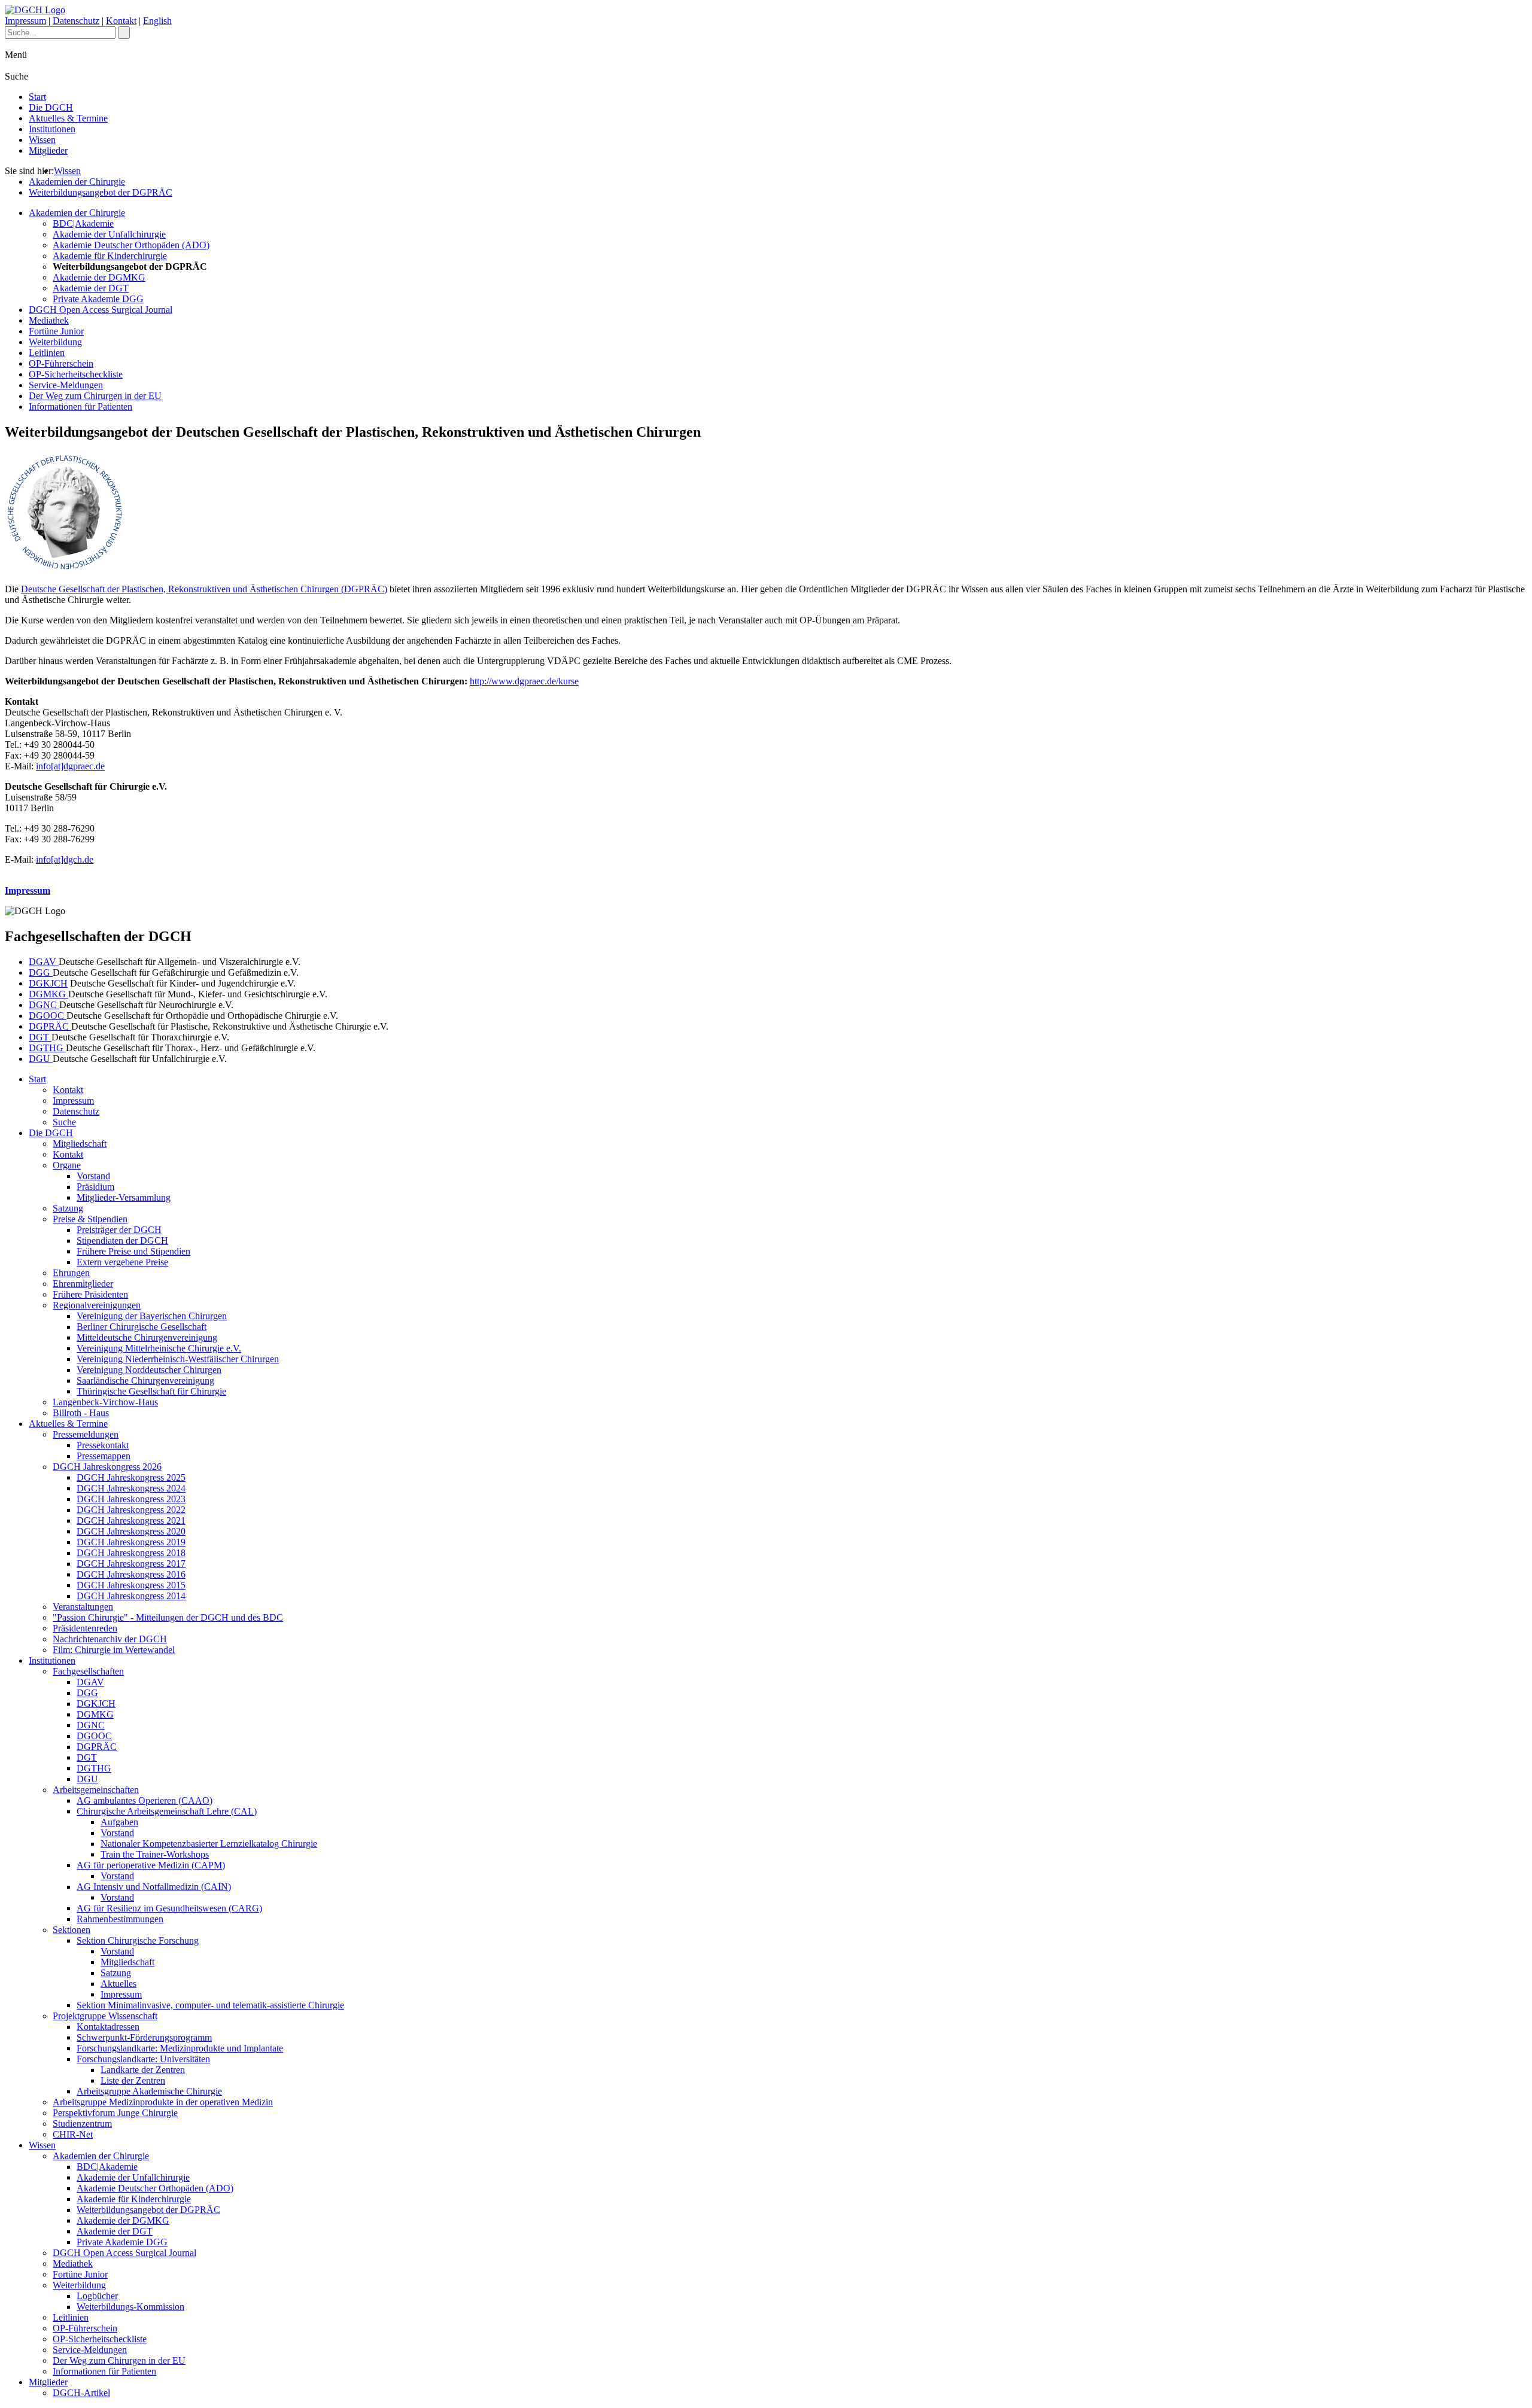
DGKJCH (48, 983)
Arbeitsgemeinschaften (96, 1790)
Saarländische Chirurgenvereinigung (145, 1380)
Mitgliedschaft (80, 1144)
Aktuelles (118, 1984)
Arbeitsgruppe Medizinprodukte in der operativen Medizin (163, 2102)
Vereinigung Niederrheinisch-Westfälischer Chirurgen (178, 1359)
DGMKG (48, 994)
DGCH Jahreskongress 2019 (131, 1542)
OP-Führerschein (61, 363)
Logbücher (97, 2296)
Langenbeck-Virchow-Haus (105, 1402)
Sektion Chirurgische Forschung (138, 1940)
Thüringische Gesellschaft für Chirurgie (151, 1391)
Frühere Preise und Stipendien (133, 1251)
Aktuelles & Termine (68, 118)
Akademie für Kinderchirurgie (110, 256)
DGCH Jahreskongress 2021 (131, 1520)
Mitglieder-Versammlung (124, 1197)
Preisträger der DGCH (119, 1230)
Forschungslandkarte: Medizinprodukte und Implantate (180, 2048)
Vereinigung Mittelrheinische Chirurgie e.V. (159, 1348)
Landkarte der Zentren (143, 2070)
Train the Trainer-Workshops (155, 1854)
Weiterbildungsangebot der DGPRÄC (101, 192)
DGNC (44, 1005)
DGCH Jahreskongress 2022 (131, 1510)
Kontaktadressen (108, 2027)
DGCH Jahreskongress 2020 (131, 1531)
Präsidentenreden (85, 1628)
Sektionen (72, 1930)
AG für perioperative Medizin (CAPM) (151, 1865)
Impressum (25, 21)
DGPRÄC (50, 1026)
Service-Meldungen (66, 385)
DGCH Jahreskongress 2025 (131, 1477)
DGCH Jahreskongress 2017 (131, 1564)
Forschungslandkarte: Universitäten (143, 2059)
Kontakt (121, 21)
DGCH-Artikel (81, 2393)
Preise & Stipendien (90, 1219)
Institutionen (52, 129)
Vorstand (93, 1176)
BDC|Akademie (83, 223)
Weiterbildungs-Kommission (130, 2307)
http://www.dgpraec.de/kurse (524, 681)
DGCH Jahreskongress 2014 (131, 1596)
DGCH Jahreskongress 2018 (131, 1553)
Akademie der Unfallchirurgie (109, 234)
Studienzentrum (82, 2124)
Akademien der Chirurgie (77, 182)
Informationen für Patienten (80, 407)
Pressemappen (104, 1456)
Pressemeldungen (86, 1434)
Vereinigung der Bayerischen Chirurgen (152, 1316)
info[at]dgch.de (65, 859)
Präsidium (95, 1187)
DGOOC (48, 1016)
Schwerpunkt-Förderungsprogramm (144, 2037)
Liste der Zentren (133, 2080)
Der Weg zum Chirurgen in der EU (95, 396)
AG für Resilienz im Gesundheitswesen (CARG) (169, 1908)
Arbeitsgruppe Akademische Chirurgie (149, 2091)
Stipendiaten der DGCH (122, 1240)
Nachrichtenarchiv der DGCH (110, 1639)
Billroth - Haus (81, 1413)
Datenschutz (76, 21)
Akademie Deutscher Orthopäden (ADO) (131, 245)
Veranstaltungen (83, 1607)
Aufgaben (119, 1822)
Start (37, 97)
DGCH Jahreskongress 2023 (131, 1499)
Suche (64, 1122)
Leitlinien (47, 353)
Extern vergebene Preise (122, 1262)
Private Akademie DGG (98, 299)
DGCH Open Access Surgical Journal (101, 310)
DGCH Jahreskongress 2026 (107, 1467)
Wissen (42, 140)
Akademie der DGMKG (99, 277)
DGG (41, 972)
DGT (40, 1037)
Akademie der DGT (91, 288)
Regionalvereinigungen (97, 1305)
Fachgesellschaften (88, 1671)
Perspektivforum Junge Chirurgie (115, 2113)
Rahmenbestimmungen (120, 1919)
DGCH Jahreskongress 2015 (131, 1585)
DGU (41, 1059)
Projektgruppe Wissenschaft (105, 2016)
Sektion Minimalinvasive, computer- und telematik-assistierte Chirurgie (210, 2005)
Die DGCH (51, 107)
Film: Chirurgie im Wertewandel (114, 1650)
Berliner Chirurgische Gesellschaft (142, 1327)
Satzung (68, 1208)
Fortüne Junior (56, 331)
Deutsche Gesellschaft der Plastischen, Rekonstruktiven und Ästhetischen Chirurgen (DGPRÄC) (204, 589)
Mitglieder (48, 150)
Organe (67, 1165)
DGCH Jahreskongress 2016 (131, 1574)
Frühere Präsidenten (90, 1294)
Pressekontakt (103, 1445)
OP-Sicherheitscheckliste (76, 374)
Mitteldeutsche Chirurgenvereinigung (147, 1337)
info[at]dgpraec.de (70, 766)
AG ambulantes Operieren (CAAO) (145, 1800)
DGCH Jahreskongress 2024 (131, 1488)
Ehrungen (71, 1273)
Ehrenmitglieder (83, 1284)
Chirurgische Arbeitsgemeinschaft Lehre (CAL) (167, 1811)
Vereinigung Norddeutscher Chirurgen (149, 1370)
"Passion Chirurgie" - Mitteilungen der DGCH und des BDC (168, 1617)
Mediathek (49, 320)
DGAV (44, 962)
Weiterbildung (55, 342)
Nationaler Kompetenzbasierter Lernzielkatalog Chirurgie (209, 1844)
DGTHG (47, 1048)
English (157, 21)
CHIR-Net (73, 2134)
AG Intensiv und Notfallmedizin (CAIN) (154, 1887)
